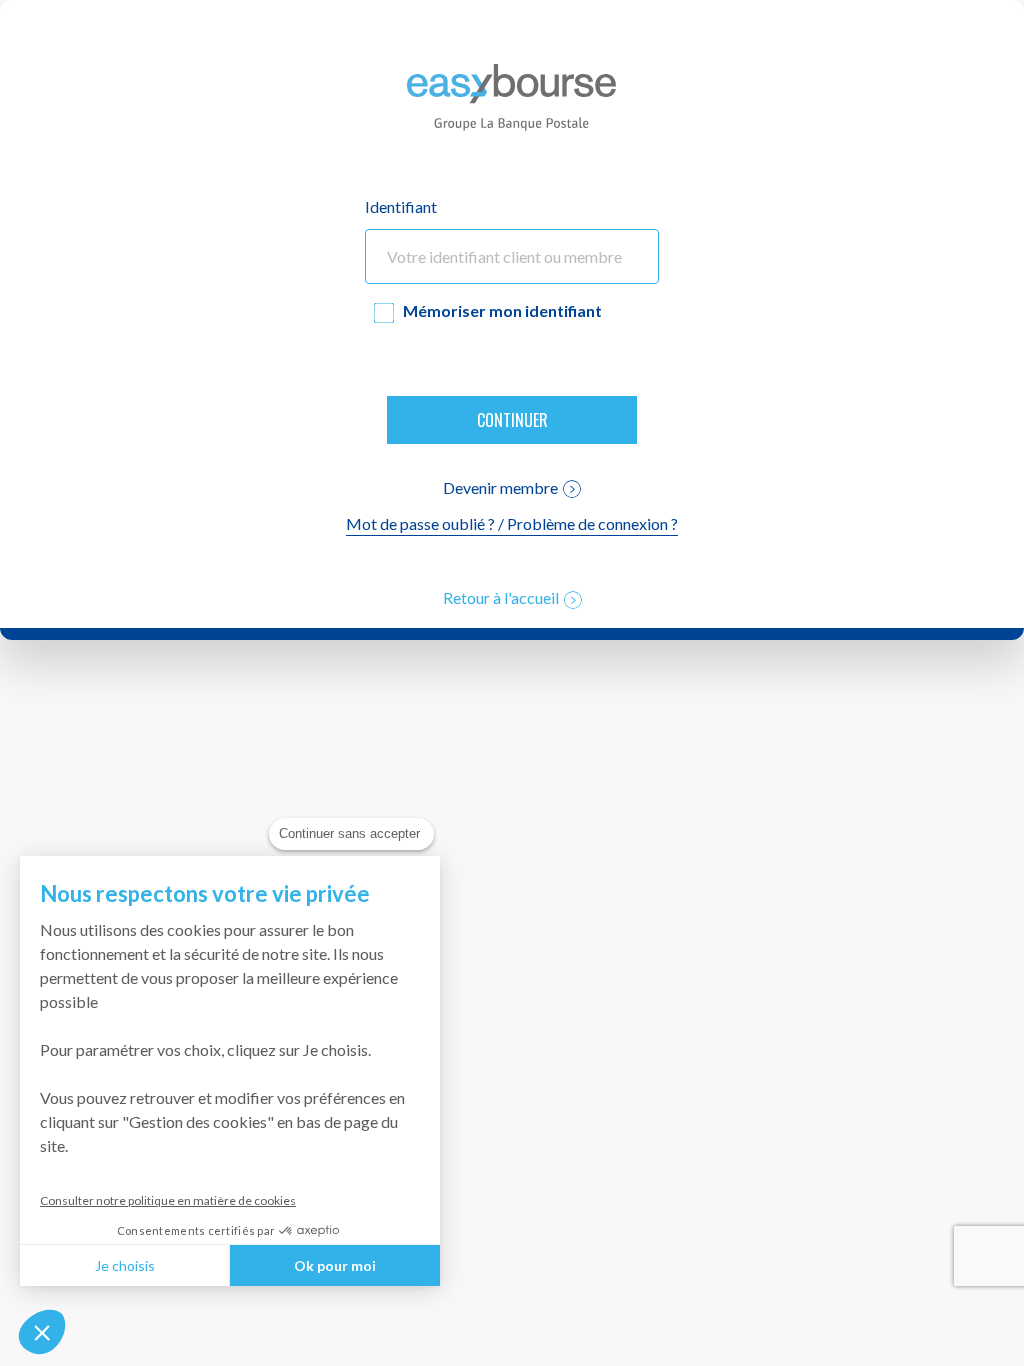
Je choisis (125, 1265)
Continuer (512, 420)
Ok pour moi (335, 1265)
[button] (42, 1332)
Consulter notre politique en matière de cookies (168, 1200)
